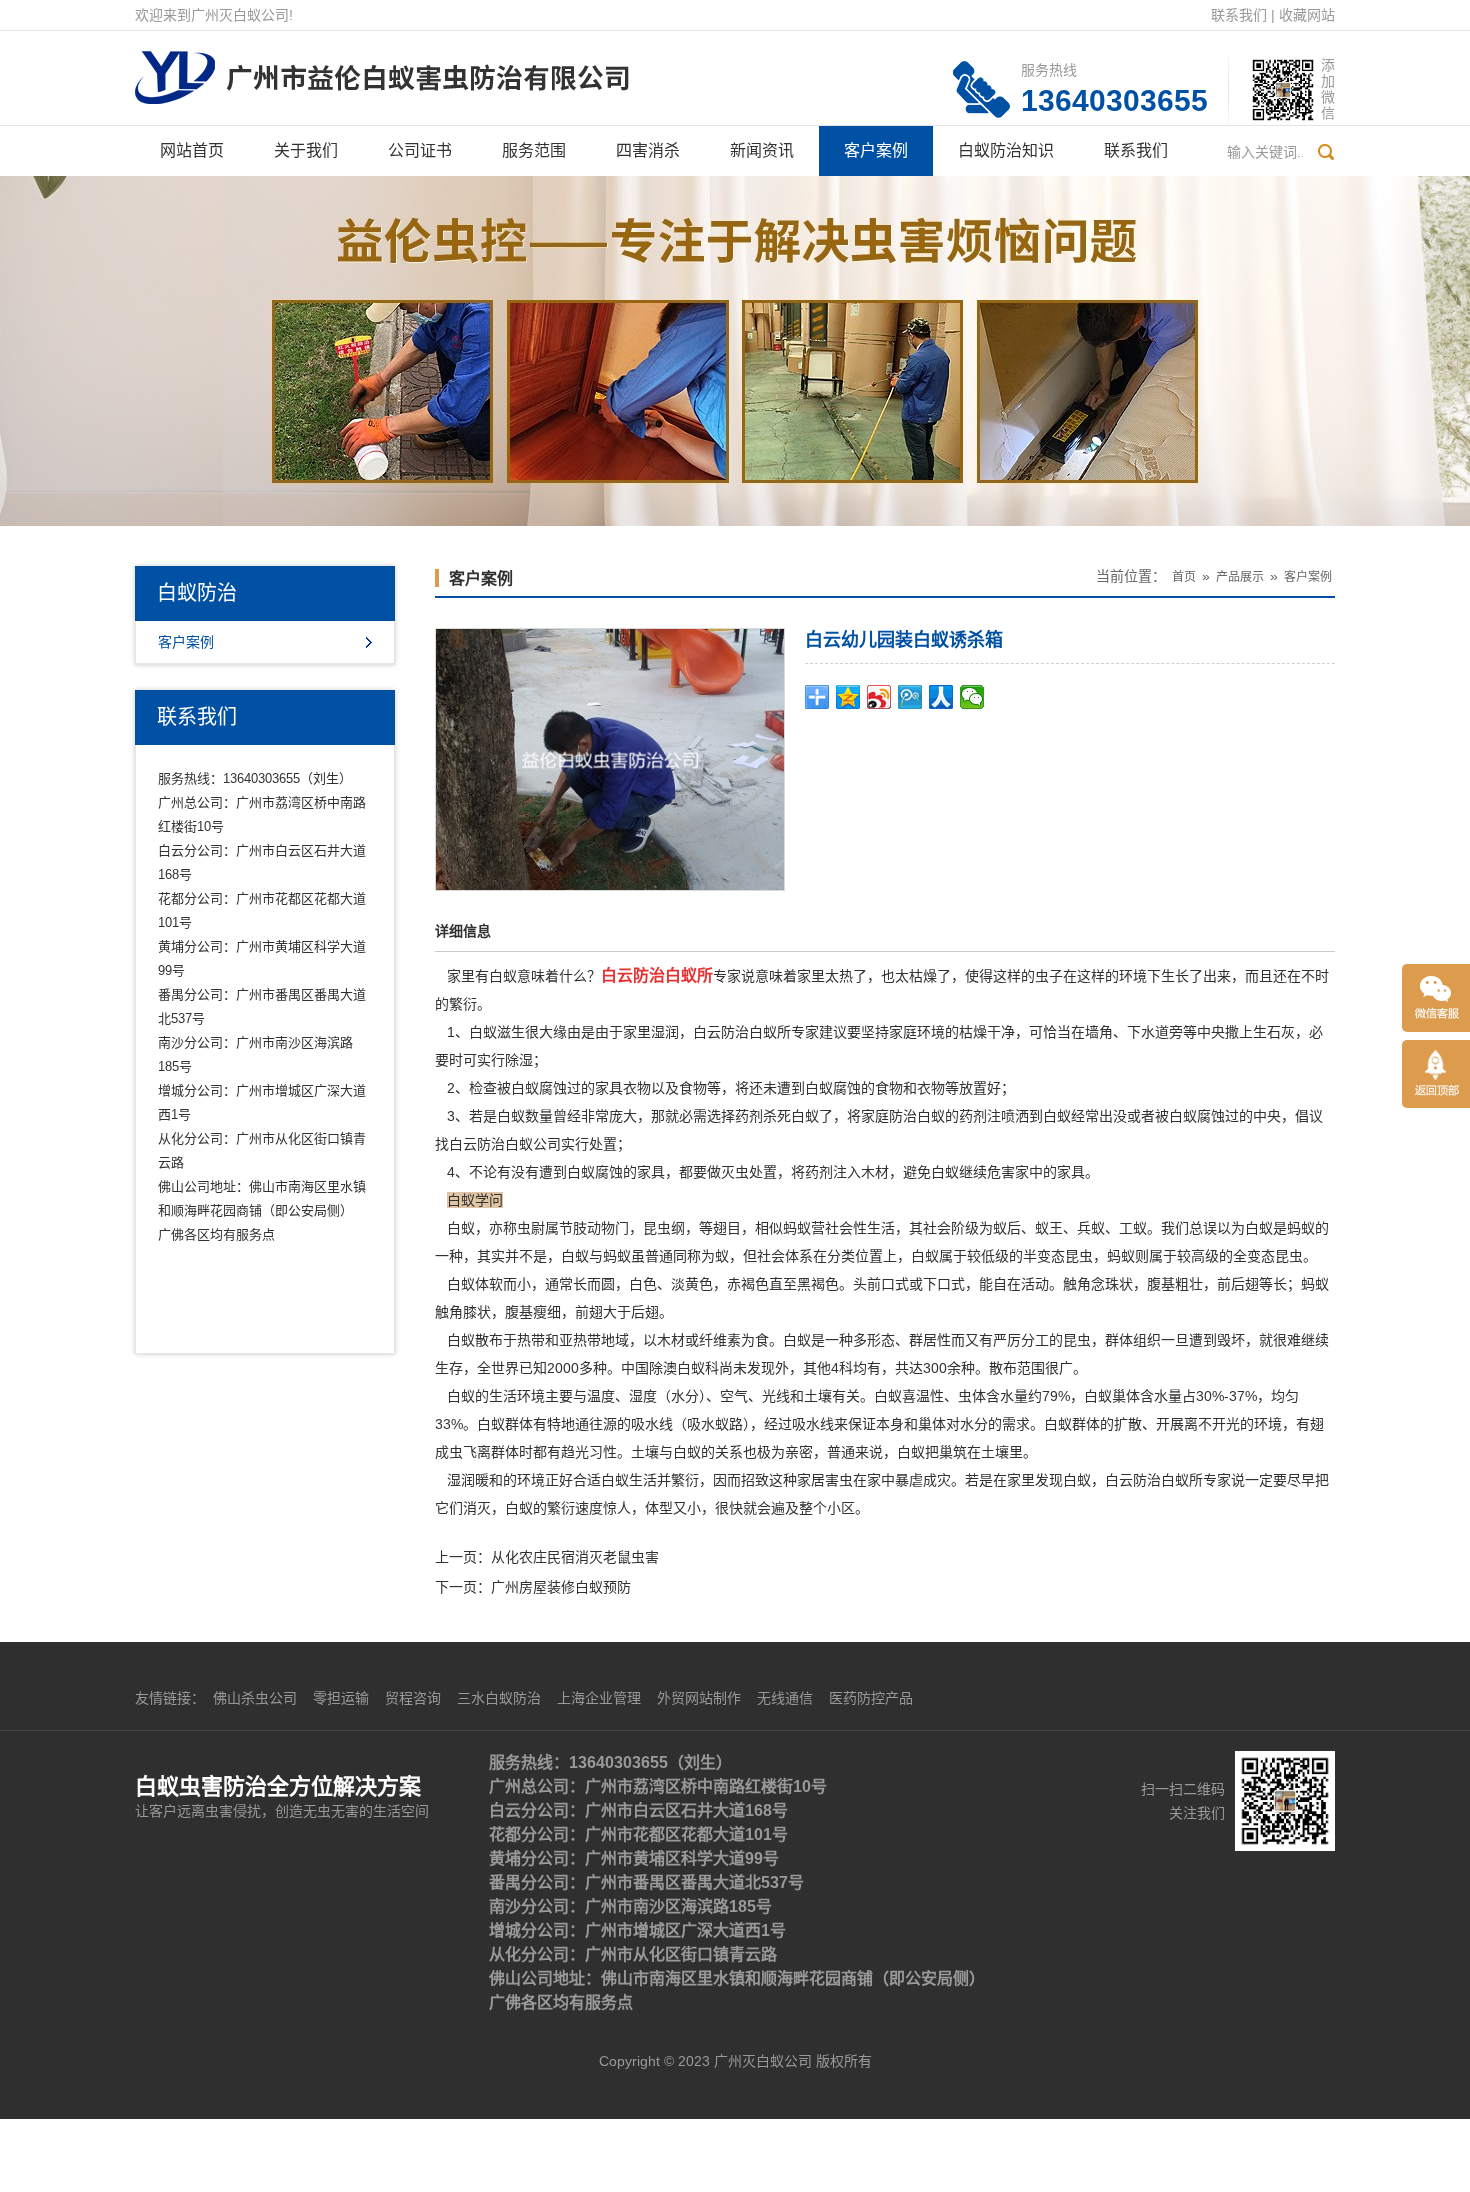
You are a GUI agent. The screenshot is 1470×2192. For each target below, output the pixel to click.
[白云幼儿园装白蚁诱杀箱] (610, 758)
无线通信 (785, 1698)
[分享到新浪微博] (879, 697)
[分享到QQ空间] (848, 697)
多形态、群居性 (902, 1340)
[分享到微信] (972, 697)
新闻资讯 (762, 150)
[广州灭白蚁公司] (382, 66)
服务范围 (534, 150)
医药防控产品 (871, 1698)
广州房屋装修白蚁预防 (561, 1587)
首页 (1184, 577)
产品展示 (1240, 577)
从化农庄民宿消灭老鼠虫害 (575, 1557)
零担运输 (341, 1698)
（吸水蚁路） (711, 1424)
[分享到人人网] (941, 697)
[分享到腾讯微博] (910, 697)
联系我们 (1239, 15)
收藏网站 (1307, 15)
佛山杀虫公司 (255, 1698)
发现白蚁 (1063, 1480)
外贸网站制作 (699, 1698)
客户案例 (876, 150)
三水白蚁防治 (499, 1698)
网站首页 (192, 150)
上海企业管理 (599, 1698)
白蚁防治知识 (1006, 150)
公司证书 (420, 150)
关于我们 (306, 150)
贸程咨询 (413, 1698)
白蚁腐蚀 (1197, 1116)
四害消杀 (648, 150)
